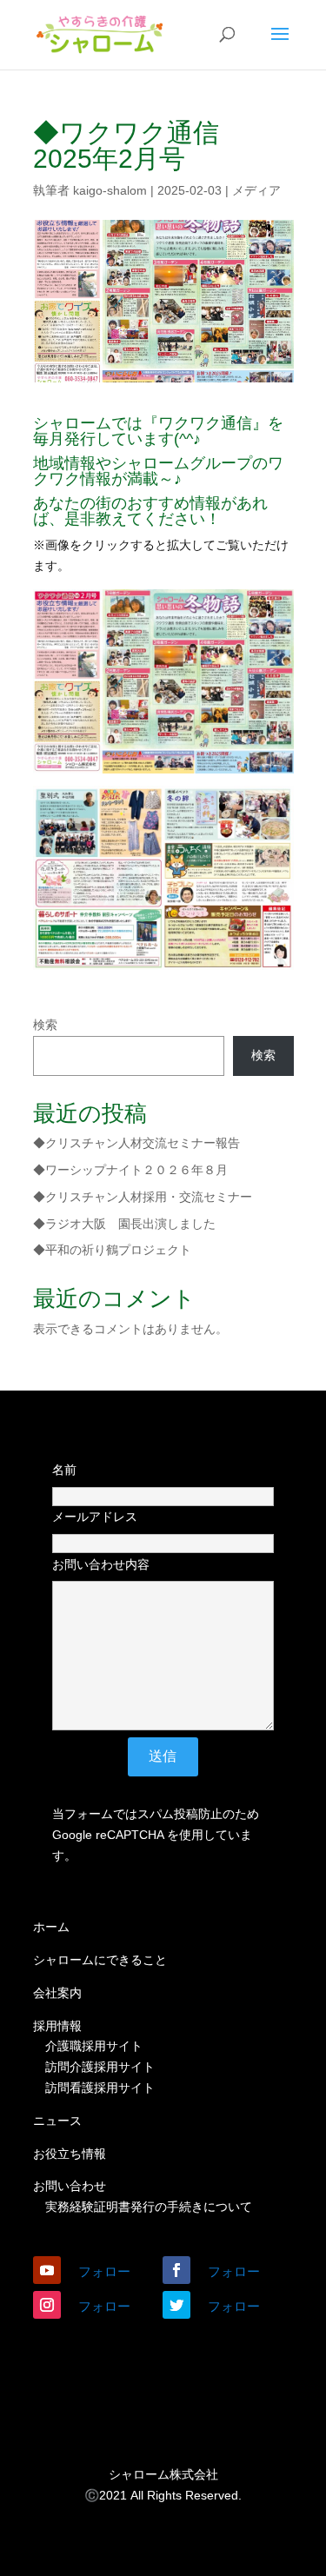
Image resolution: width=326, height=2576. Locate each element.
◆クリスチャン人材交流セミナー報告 (136, 1143)
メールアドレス (95, 1517)
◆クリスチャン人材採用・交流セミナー (143, 1197)
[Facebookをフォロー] (176, 2270)
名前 (64, 1470)
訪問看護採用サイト (100, 2088)
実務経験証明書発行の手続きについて (149, 2207)
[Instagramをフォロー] (47, 2305)
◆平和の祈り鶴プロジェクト (112, 1250)
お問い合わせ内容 (101, 1564)
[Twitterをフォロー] (176, 2305)
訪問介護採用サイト (100, 2067)
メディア (256, 190)
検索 (45, 1025)
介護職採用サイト (94, 2046)
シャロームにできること (100, 1960)
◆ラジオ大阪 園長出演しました (124, 1224)
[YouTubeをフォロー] (47, 2270)
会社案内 (57, 1993)
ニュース (57, 2121)
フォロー (104, 2271)
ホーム (51, 1927)
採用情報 (57, 2026)
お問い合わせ (70, 2186)
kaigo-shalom (110, 190)
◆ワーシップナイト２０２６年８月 (130, 1170)
